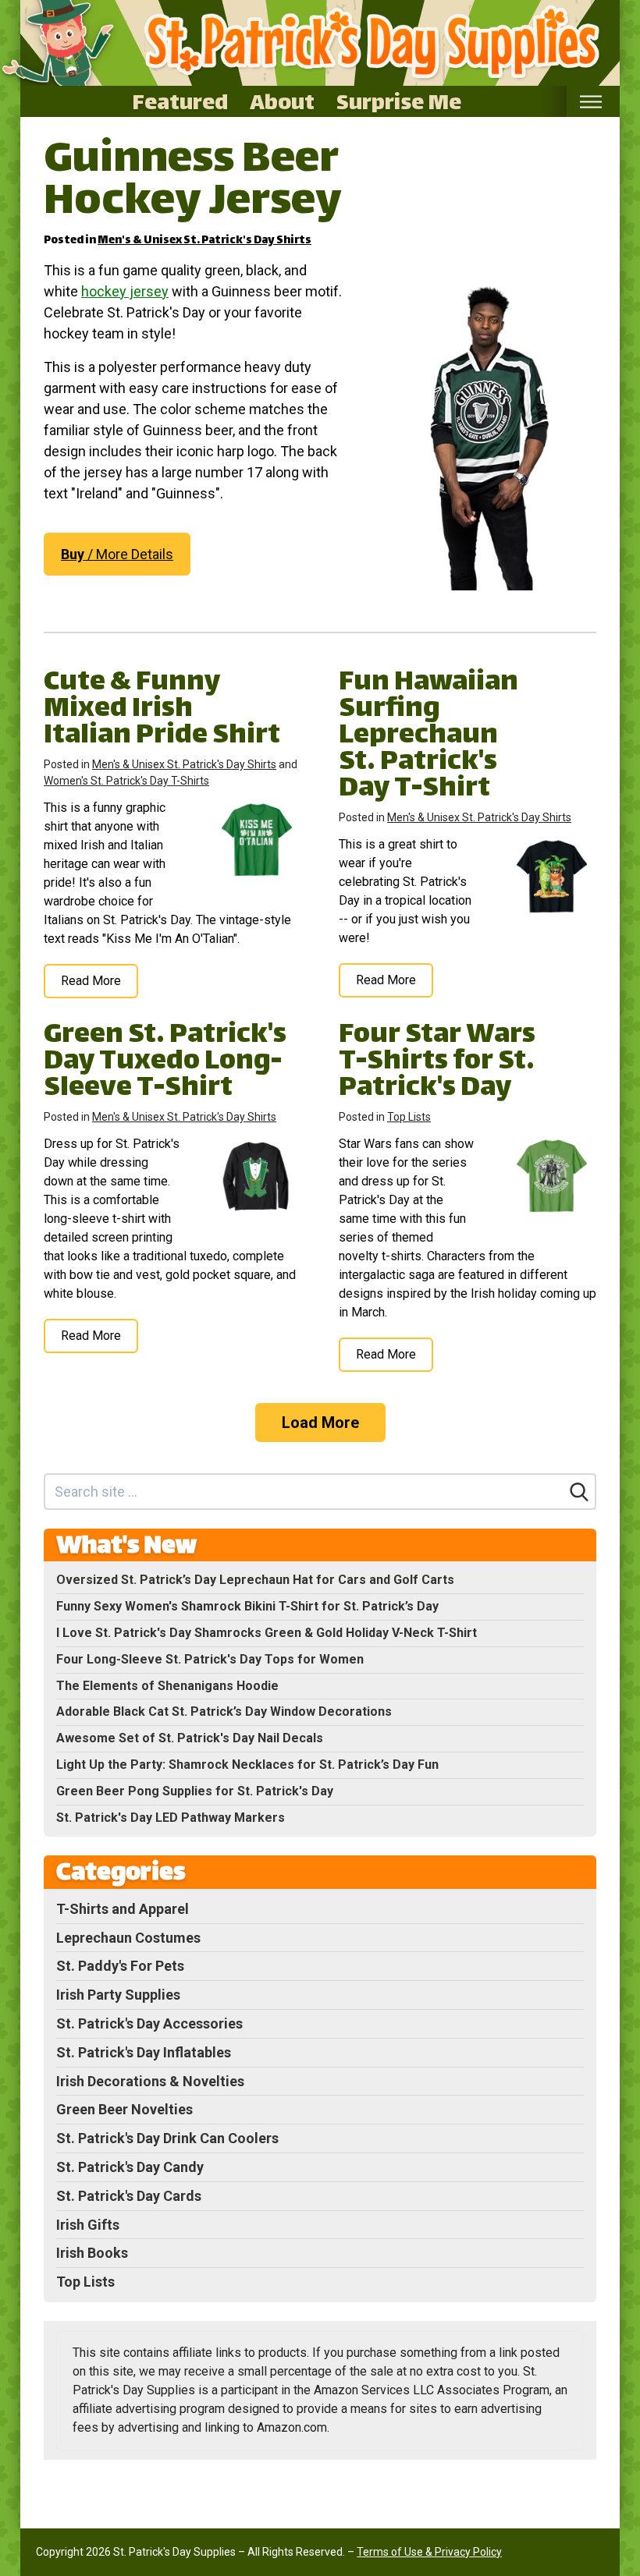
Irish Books (92, 2253)
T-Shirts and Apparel (123, 1909)
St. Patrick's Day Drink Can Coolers (167, 2138)
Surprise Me (399, 101)
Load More (320, 1423)
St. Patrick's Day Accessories (149, 2023)
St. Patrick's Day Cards (129, 2196)
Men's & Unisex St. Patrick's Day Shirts (204, 241)
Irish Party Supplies (118, 1995)
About (282, 101)
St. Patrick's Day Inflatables (144, 2052)
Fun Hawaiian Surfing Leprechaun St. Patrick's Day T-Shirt (428, 737)
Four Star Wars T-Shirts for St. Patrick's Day (437, 1063)
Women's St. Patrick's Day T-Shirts (126, 781)
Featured (180, 101)
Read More (91, 981)
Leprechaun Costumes (128, 1938)
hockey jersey (125, 291)
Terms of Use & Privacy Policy (429, 2552)
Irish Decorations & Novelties (150, 2081)
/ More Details (117, 554)
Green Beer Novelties (124, 2109)
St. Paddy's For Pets (120, 1966)
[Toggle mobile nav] (590, 102)
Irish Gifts (88, 2225)
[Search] (579, 1492)
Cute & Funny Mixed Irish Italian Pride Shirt (162, 710)
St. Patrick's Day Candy (130, 2167)
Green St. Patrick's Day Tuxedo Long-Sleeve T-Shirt (165, 1063)
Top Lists (409, 1117)
